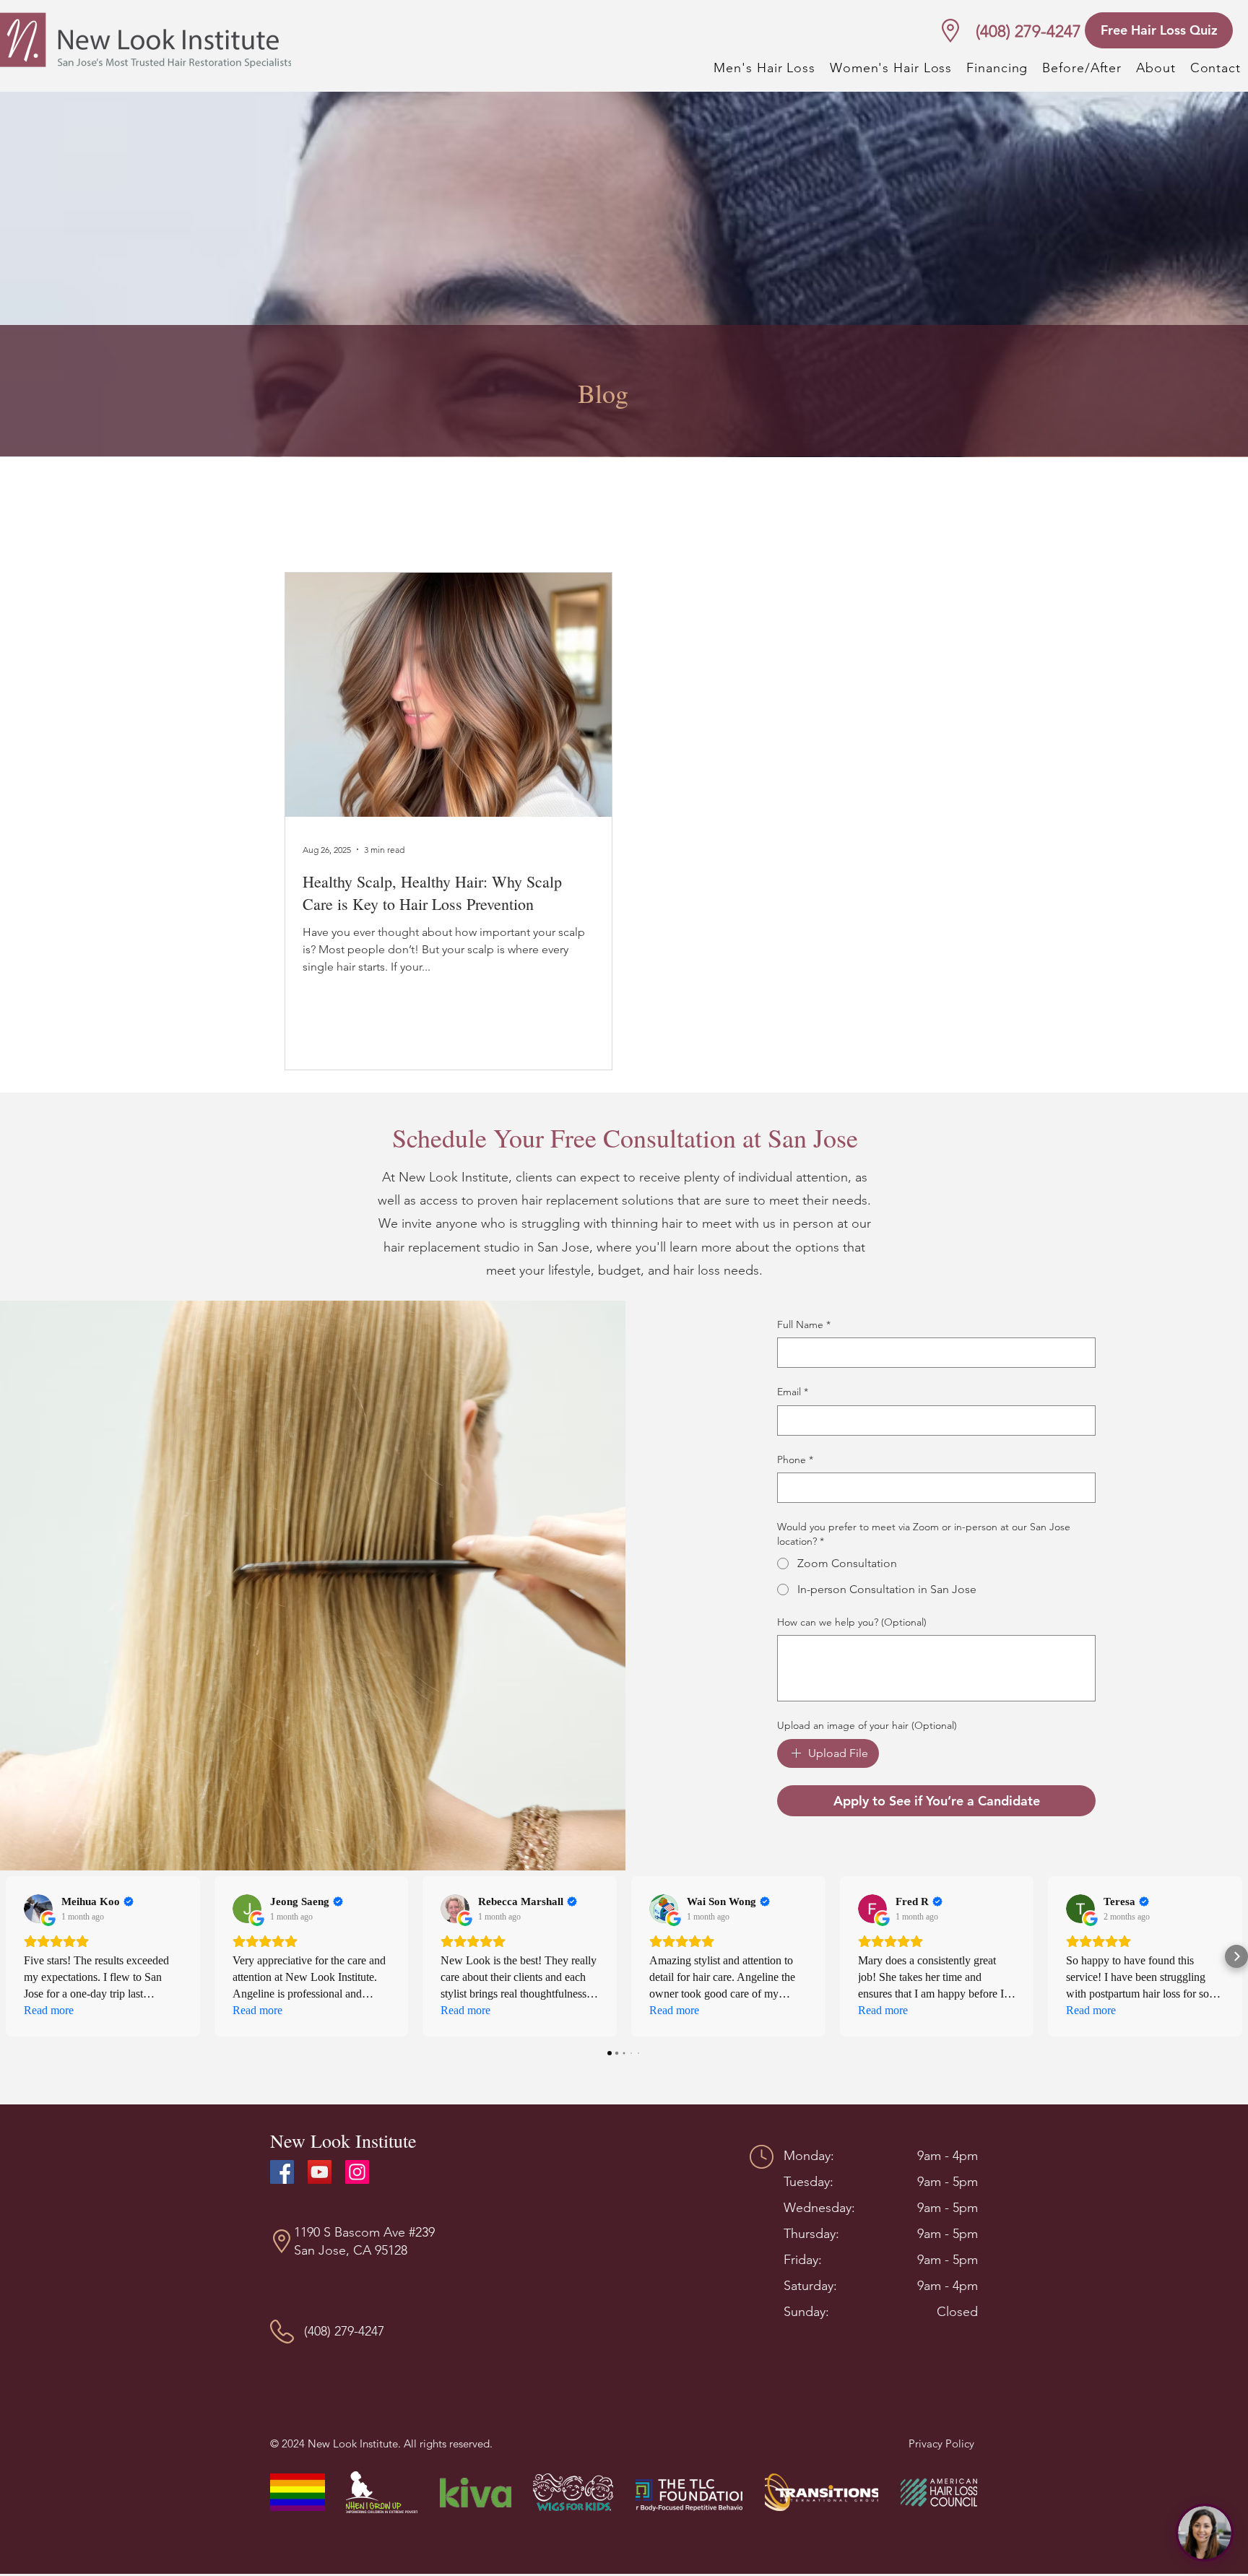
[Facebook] (282, 2172)
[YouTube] (320, 2172)
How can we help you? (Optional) (852, 1622)
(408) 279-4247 (1028, 31)
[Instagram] (357, 2172)
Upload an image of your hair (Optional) (867, 1725)
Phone (795, 1460)
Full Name (804, 1324)
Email (793, 1392)
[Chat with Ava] (1205, 2533)
